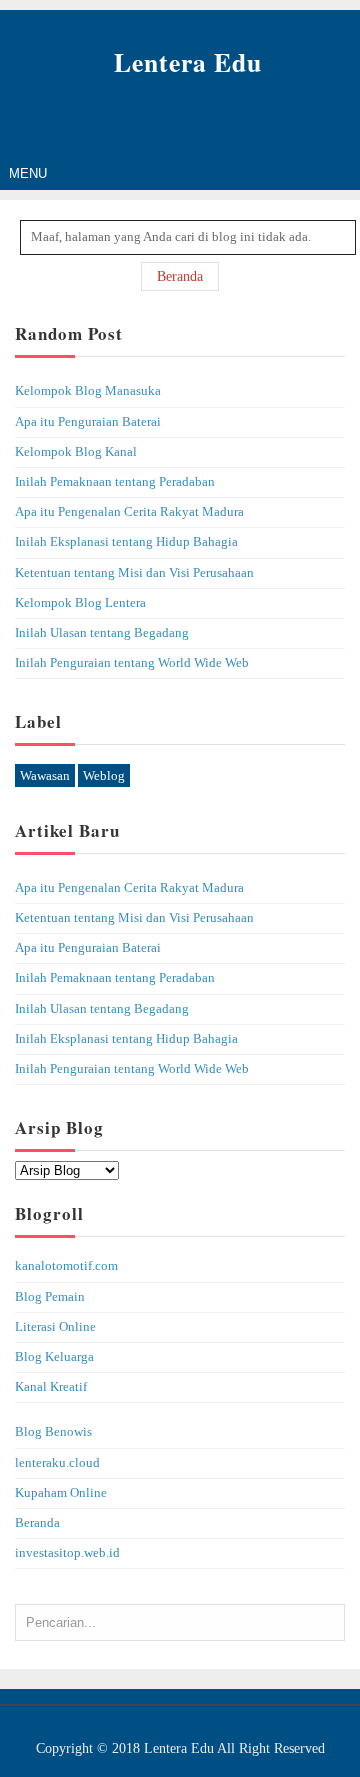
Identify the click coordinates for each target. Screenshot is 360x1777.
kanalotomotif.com (66, 1266)
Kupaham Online (61, 1493)
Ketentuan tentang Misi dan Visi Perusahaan (134, 573)
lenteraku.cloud (57, 1463)
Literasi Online (55, 1327)
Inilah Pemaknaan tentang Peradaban (115, 482)
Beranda (180, 276)
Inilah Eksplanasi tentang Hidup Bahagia (126, 542)
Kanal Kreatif (51, 1387)
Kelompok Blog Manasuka (88, 391)
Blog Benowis (53, 1432)
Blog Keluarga (54, 1357)
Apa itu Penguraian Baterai (88, 422)
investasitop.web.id (67, 1553)
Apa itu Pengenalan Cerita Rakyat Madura (129, 512)
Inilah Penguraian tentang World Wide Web (132, 663)
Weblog (104, 775)
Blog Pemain (50, 1297)
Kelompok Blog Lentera (80, 603)
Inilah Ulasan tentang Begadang (102, 633)
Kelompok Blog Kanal (76, 452)
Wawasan (45, 775)
